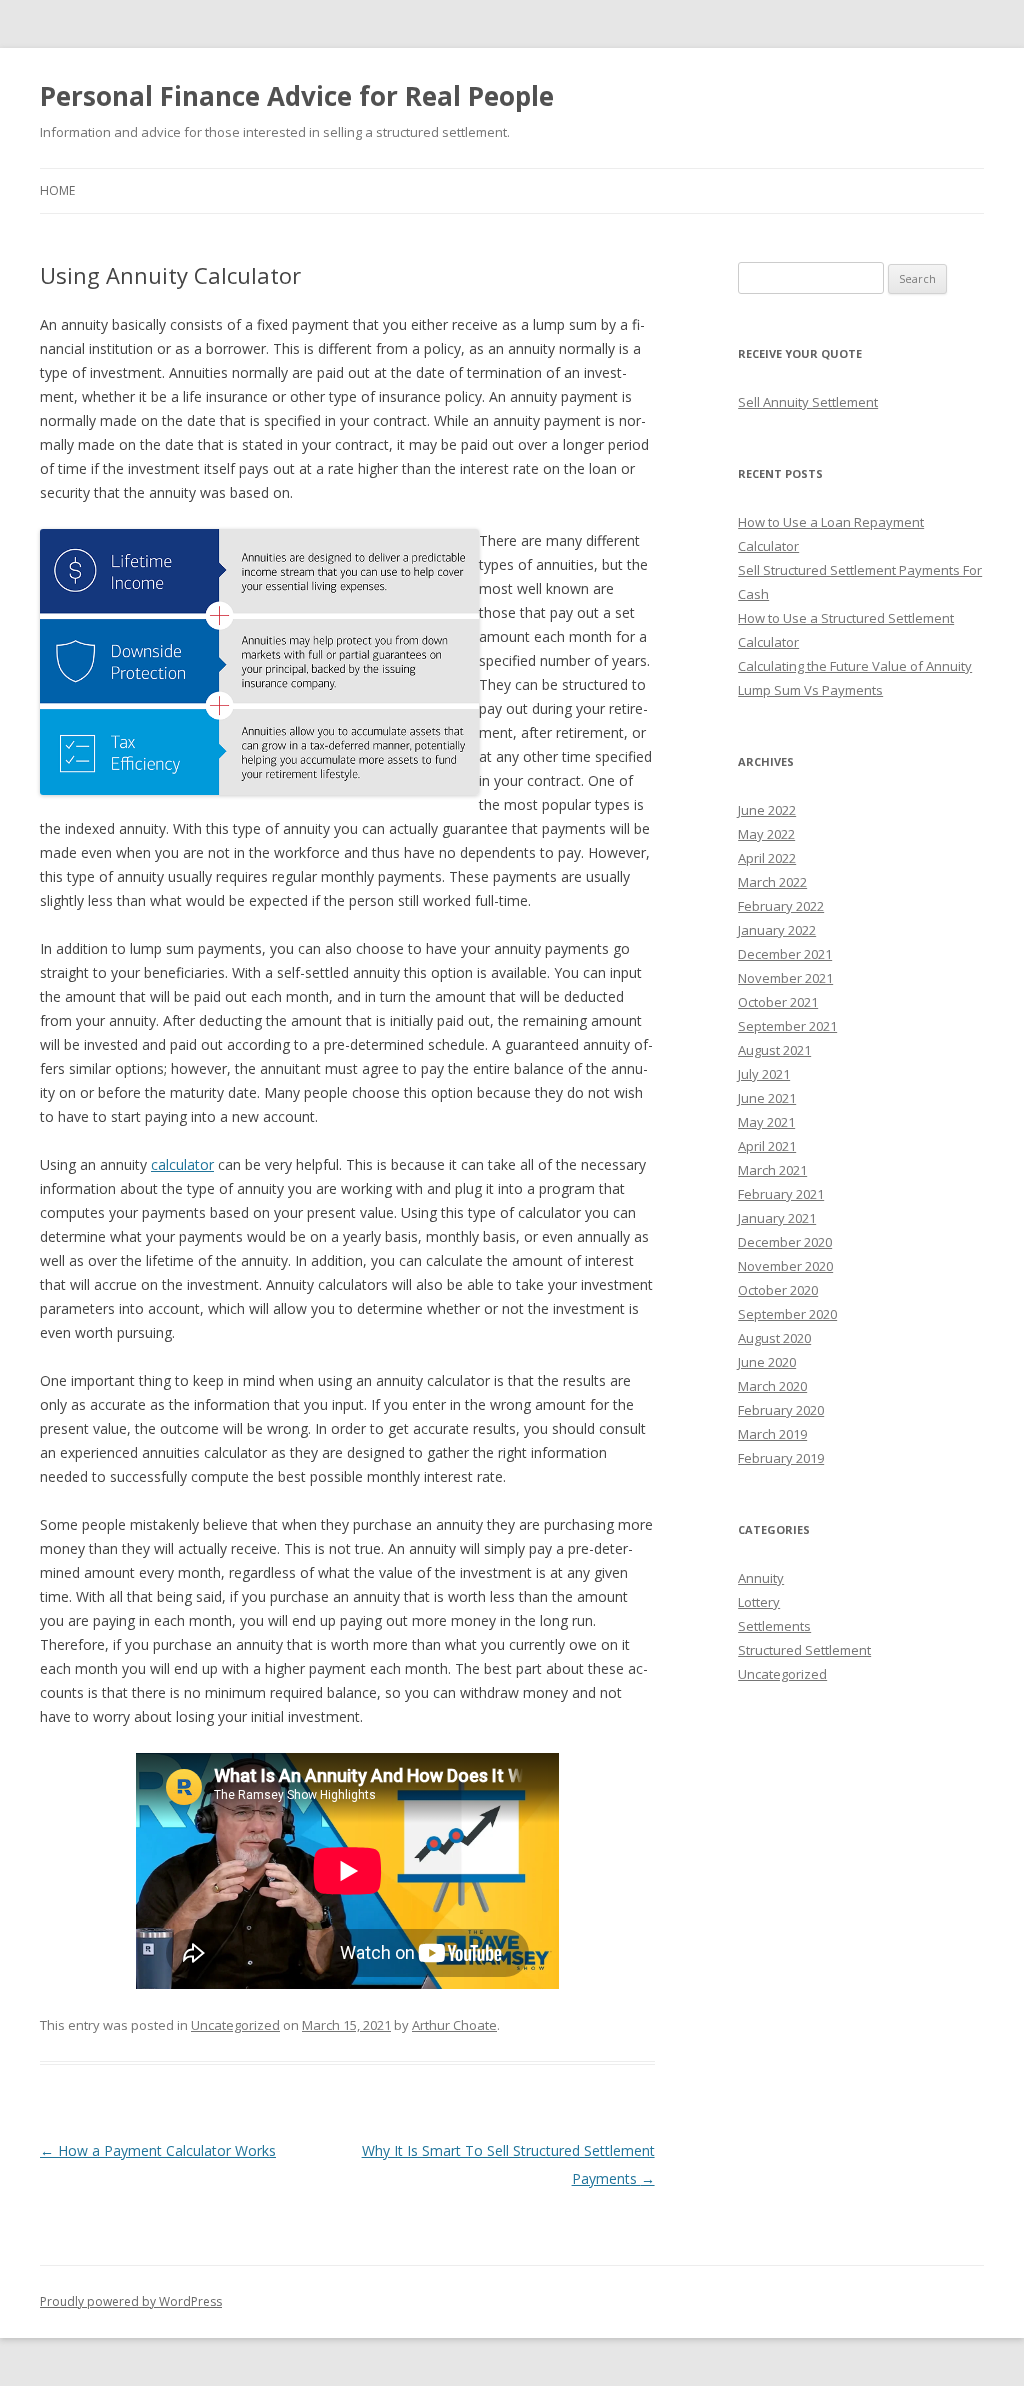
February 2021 (781, 1194)
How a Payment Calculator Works (158, 2150)
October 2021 (778, 1002)
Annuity (761, 1578)
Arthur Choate (454, 2025)
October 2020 (778, 1290)
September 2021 (787, 1026)
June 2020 (767, 1362)
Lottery (759, 1602)
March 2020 (772, 1386)
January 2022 (777, 930)
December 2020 (785, 1242)
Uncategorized (235, 2025)
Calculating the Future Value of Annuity (855, 666)
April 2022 (767, 858)
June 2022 (767, 810)
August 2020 (774, 1338)
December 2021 (785, 954)
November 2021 (785, 978)
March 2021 (772, 1170)
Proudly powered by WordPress (131, 2301)
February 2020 (781, 1410)
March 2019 (772, 1434)
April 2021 (767, 1146)
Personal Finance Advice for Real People (297, 96)
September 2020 (787, 1314)
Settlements (774, 1626)
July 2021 (764, 1074)
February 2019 (781, 1458)
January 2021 (777, 1218)
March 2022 (772, 882)
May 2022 (766, 834)
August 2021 (774, 1050)
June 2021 (767, 1098)
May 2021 (766, 1122)
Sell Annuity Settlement (808, 402)
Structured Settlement (804, 1650)
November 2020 (785, 1266)
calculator (182, 1164)
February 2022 (781, 906)
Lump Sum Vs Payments (810, 690)
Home (57, 190)
